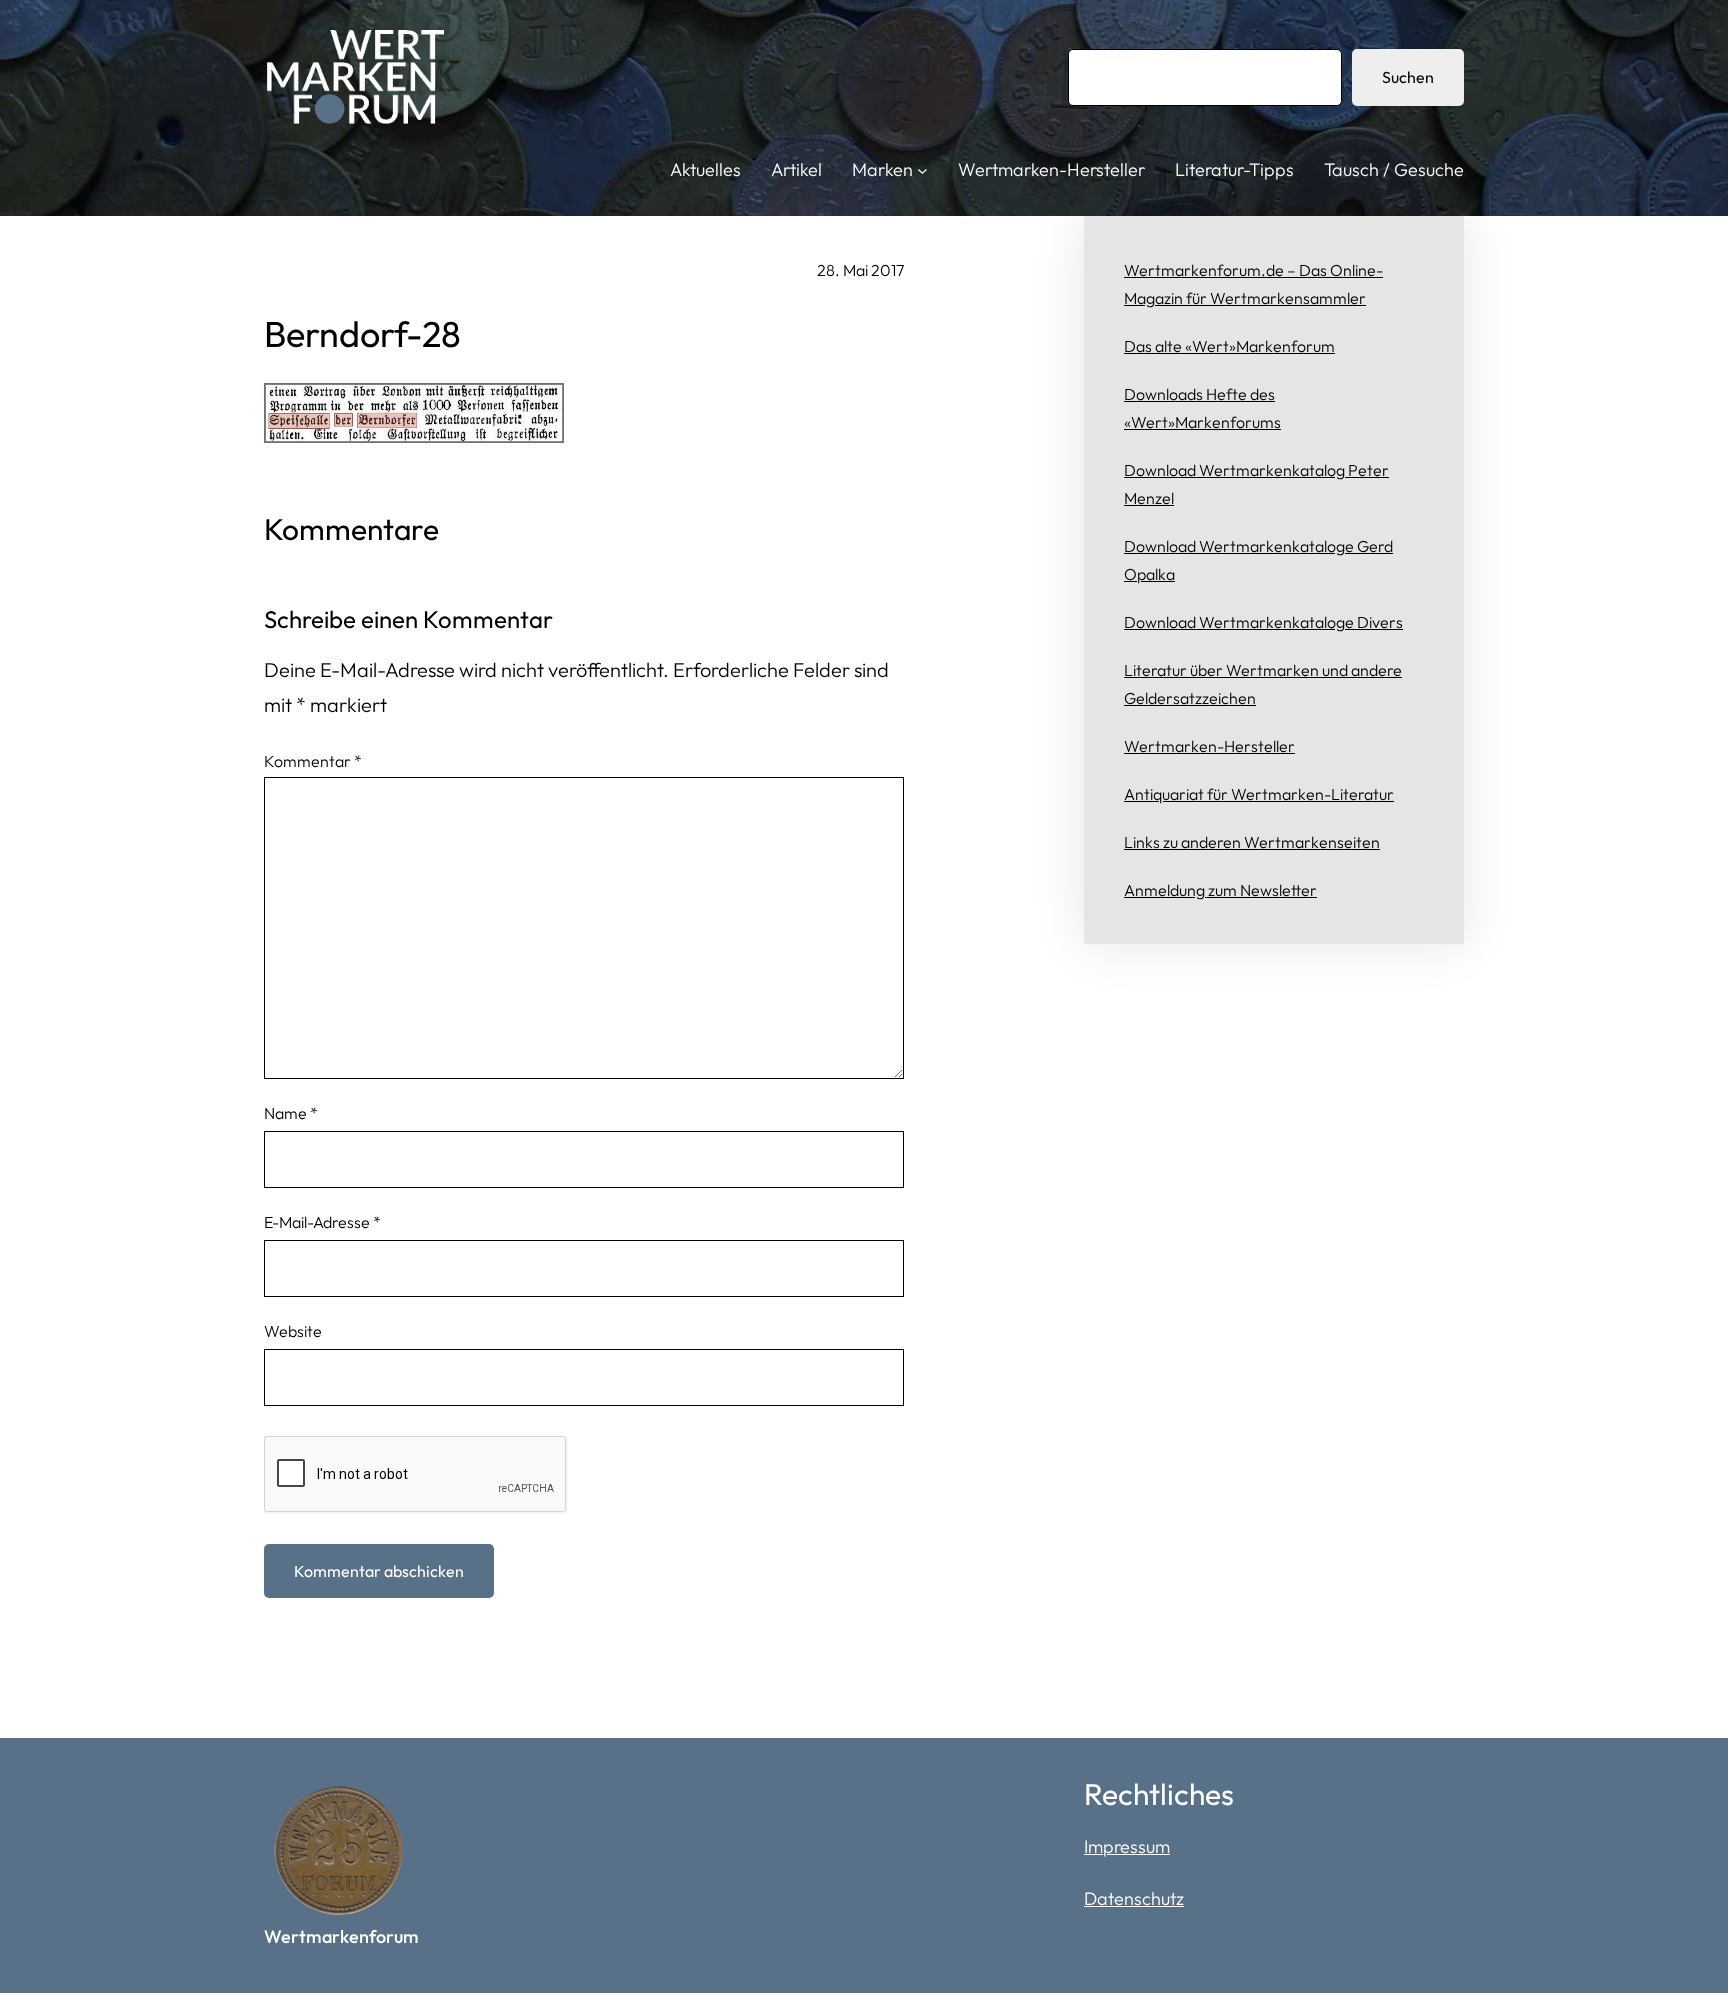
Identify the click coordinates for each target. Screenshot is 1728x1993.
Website (293, 1331)
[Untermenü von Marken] (922, 170)
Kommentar (313, 761)
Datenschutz (1134, 1898)
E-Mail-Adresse (322, 1222)
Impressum (1127, 1846)
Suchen (1408, 77)
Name (291, 1113)
